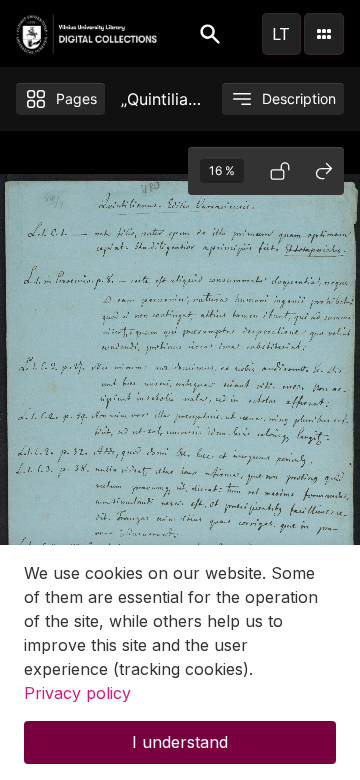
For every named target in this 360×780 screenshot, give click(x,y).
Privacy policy (77, 693)
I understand (180, 742)
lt (281, 34)
